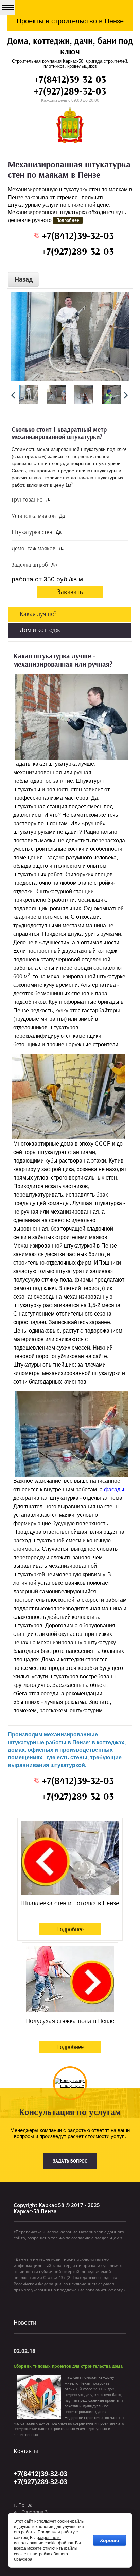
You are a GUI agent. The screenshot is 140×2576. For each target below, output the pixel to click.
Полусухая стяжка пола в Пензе (70, 2021)
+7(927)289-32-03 (70, 92)
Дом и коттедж (40, 630)
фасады (114, 1489)
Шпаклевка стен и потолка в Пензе (70, 1903)
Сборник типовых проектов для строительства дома (68, 2366)
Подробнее (70, 1929)
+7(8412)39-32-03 (70, 80)
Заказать (70, 592)
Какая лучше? (38, 614)
